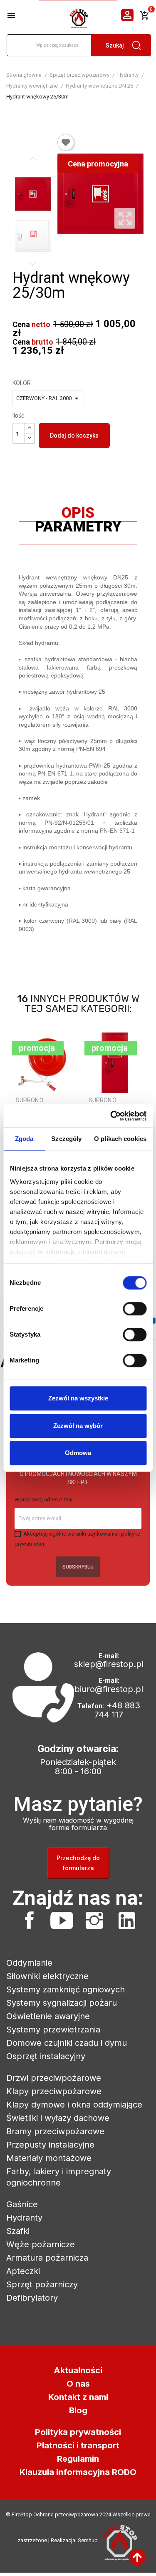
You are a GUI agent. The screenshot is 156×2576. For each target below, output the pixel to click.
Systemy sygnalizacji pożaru (62, 2003)
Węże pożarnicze (41, 2244)
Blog (78, 2410)
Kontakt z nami (78, 2397)
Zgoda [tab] (24, 1139)
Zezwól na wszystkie (78, 1398)
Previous (33, 159)
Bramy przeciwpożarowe (55, 2131)
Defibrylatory (32, 2298)
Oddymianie (29, 1963)
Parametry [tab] (78, 529)
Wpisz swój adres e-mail (44, 1500)
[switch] (135, 1309)
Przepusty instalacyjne (50, 2145)
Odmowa (78, 1453)
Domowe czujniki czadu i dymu (67, 2043)
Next (33, 264)
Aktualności (78, 2370)
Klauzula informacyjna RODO (78, 2472)
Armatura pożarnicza (47, 2258)
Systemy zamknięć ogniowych (66, 1989)
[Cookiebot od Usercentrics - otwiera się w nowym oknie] (111, 1116)
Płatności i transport (78, 2445)
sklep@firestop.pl (109, 1664)
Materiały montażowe (49, 2158)
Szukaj (115, 45)
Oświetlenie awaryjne (48, 2016)
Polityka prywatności (78, 2432)
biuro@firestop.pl (109, 1689)
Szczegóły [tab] (66, 1139)
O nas (78, 2384)
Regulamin (78, 2459)
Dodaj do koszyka (74, 436)
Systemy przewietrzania (53, 2030)
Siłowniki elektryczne (47, 1976)
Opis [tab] (78, 515)
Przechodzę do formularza (78, 1863)
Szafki (18, 2231)
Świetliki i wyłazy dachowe (58, 2118)
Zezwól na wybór (78, 1426)
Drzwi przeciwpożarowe (54, 2078)
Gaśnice (22, 2204)
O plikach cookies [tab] (120, 1139)
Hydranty (24, 2218)
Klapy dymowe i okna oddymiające (74, 2105)
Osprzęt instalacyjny (46, 2056)
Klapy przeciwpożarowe (54, 2091)
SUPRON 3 (29, 1100)
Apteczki (23, 2271)
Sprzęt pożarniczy (42, 2284)
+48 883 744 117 (117, 1710)
